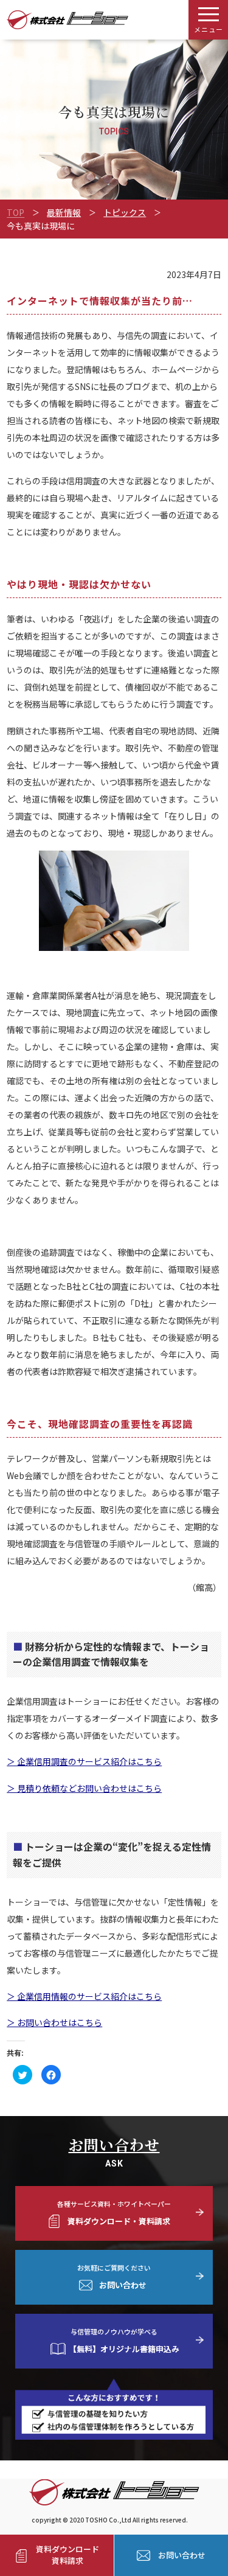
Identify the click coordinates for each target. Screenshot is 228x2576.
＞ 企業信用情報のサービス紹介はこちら (84, 1996)
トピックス (125, 212)
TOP (16, 212)
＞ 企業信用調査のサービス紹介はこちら (84, 1761)
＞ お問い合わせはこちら (54, 2022)
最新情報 (64, 212)
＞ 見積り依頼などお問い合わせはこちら (84, 1788)
